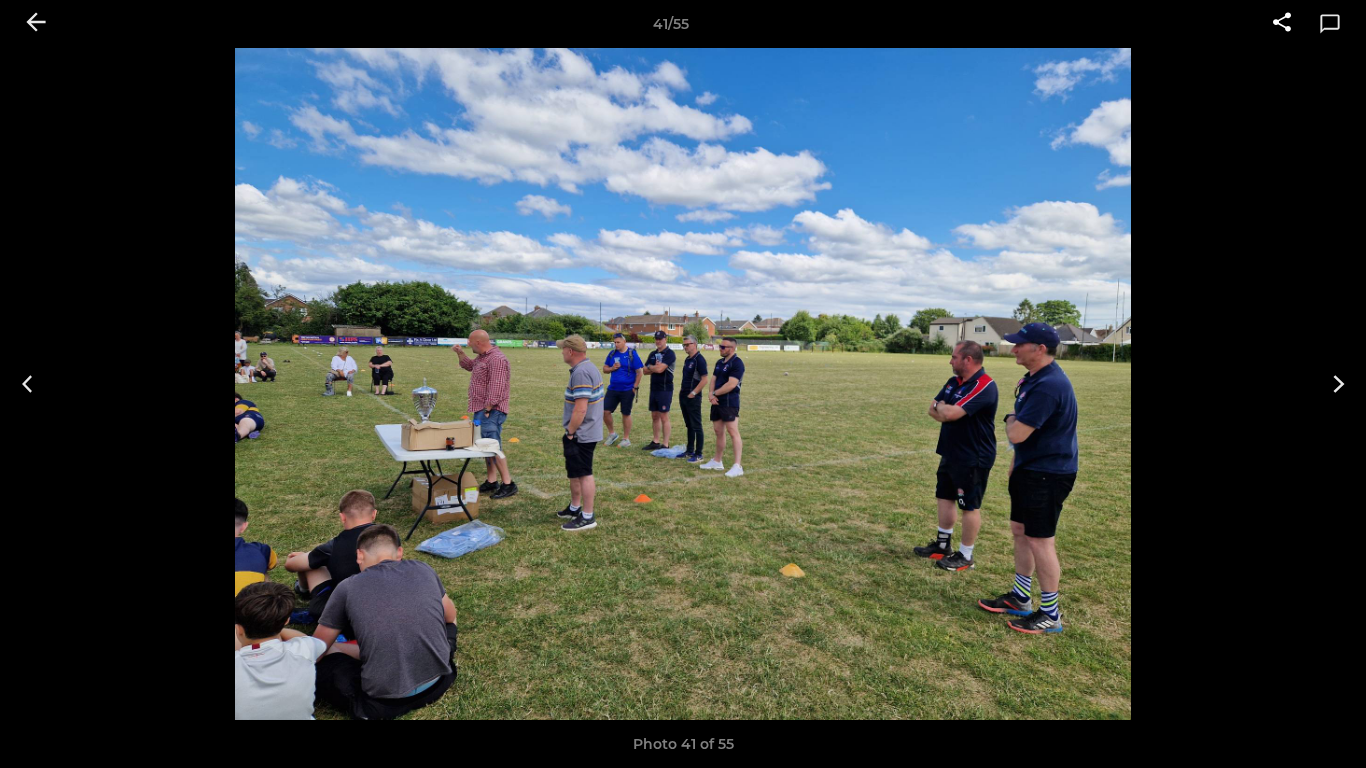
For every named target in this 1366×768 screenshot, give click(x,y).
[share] (1282, 24)
